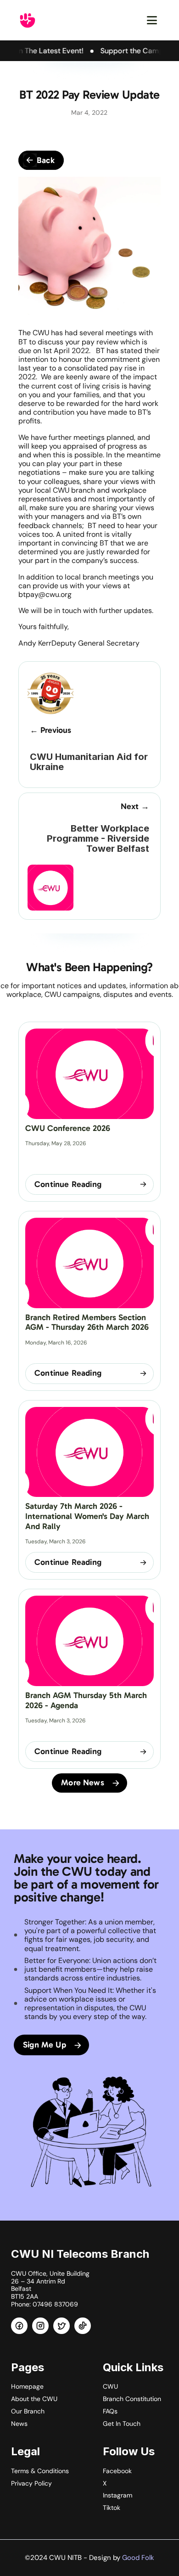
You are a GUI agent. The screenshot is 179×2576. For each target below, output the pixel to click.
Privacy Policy (31, 2483)
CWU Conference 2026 (68, 1128)
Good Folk (138, 2558)
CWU (110, 2386)
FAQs (110, 2411)
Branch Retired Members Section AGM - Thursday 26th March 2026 (87, 1322)
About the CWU (34, 2399)
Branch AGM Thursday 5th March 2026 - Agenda (87, 1700)
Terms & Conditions (40, 2471)
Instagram (117, 2495)
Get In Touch (122, 2424)
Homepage (27, 2386)
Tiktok (112, 2508)
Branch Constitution (132, 2399)
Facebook (117, 2471)
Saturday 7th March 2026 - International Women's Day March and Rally (88, 1516)
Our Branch (28, 2411)
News (19, 2424)
